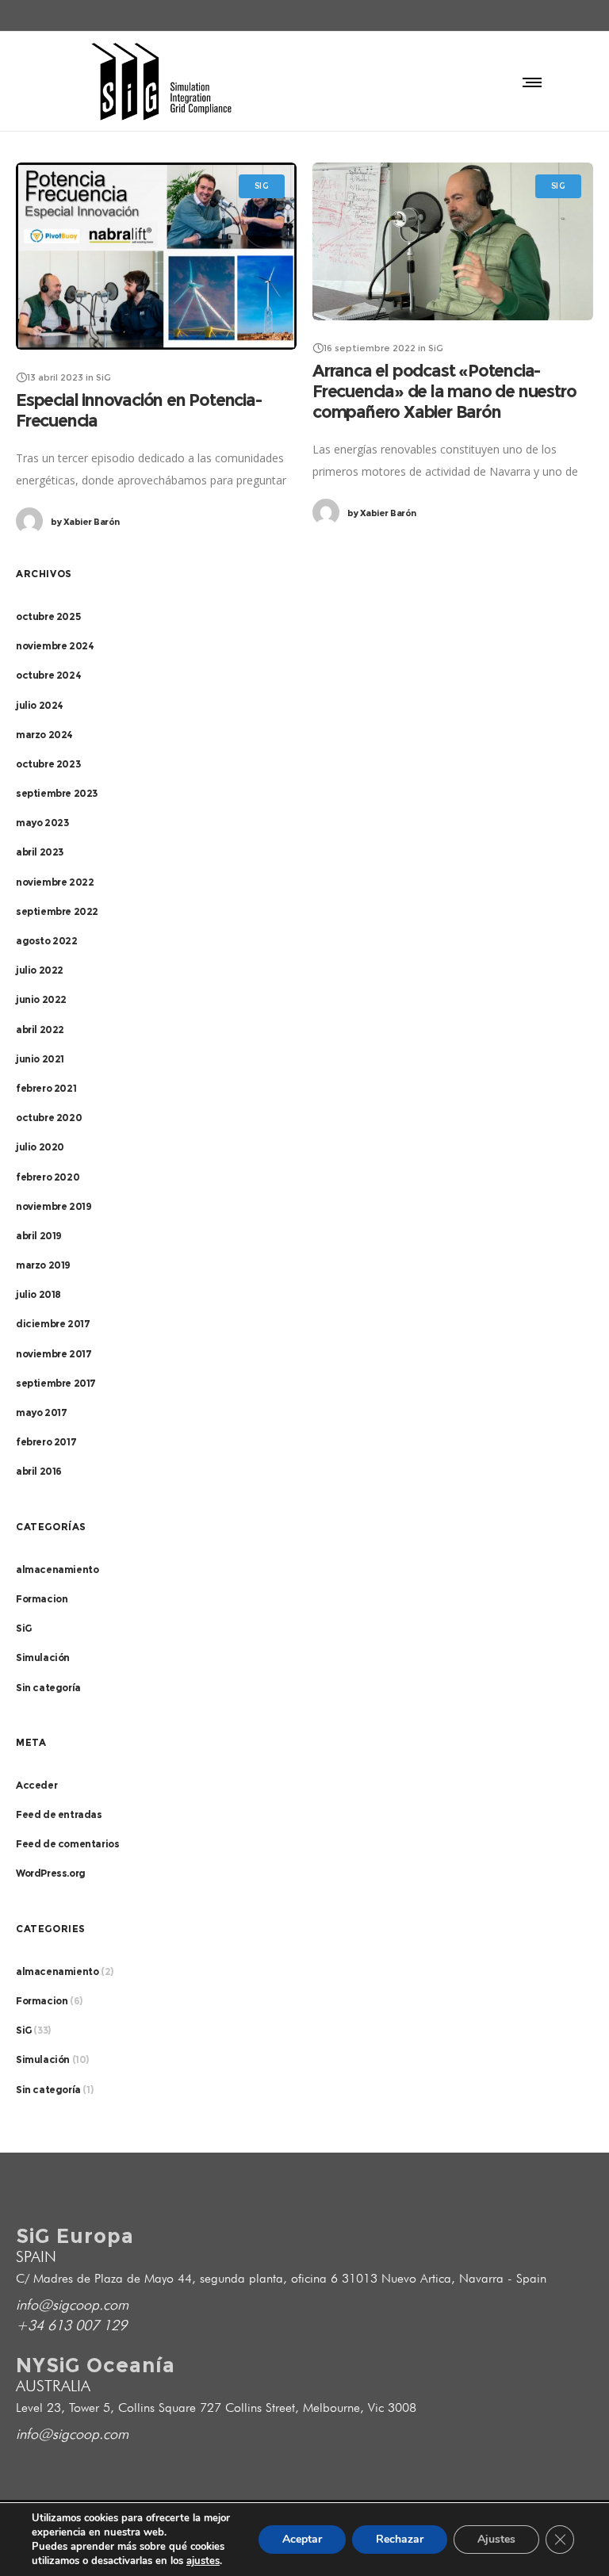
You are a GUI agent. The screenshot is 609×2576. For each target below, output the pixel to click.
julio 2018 (38, 1294)
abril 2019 (39, 1236)
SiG (24, 1628)
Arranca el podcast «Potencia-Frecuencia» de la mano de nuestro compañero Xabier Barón (444, 391)
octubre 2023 (48, 764)
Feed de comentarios (67, 1844)
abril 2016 (39, 1471)
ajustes (203, 2561)
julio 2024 (40, 705)
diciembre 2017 (53, 1324)
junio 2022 (41, 999)
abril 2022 (40, 1030)
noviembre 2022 (55, 882)
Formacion (42, 1599)
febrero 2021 (46, 1088)
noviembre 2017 (54, 1354)
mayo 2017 (41, 1412)
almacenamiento (57, 1569)
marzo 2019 (43, 1265)
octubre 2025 (48, 616)
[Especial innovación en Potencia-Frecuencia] (156, 256)
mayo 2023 (42, 823)
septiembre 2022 (57, 911)
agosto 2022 (47, 941)
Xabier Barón (85, 522)
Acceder (36, 1785)
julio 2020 (40, 1147)
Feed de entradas (59, 1814)
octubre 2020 (49, 1118)
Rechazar (400, 2539)
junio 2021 (40, 1059)
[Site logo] (161, 81)
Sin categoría (48, 1688)
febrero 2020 (48, 1177)
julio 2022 (40, 970)
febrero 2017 (46, 1442)
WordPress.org (51, 1873)
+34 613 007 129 (71, 2325)
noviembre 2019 (54, 1206)
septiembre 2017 (56, 1383)
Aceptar (302, 2539)
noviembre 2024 (55, 646)
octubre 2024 (48, 675)
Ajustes (496, 2539)
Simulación (43, 1657)
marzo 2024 (44, 735)
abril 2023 (40, 852)
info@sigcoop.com (72, 2304)
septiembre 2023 (57, 793)
